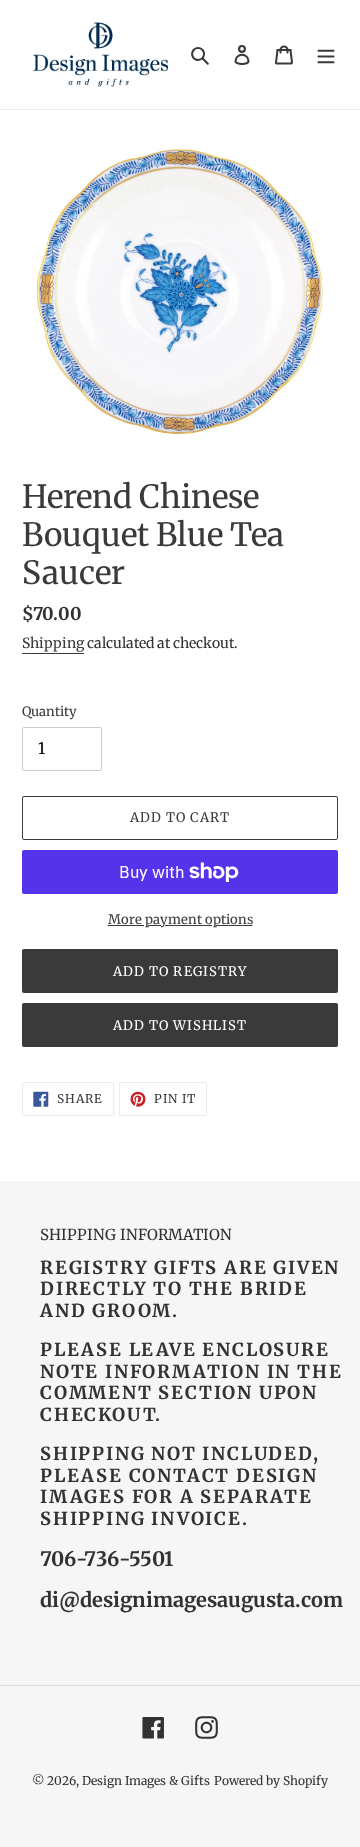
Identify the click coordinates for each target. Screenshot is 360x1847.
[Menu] (326, 54)
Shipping (53, 643)
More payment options (180, 919)
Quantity (49, 711)
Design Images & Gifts (146, 1780)
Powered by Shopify (271, 1780)
